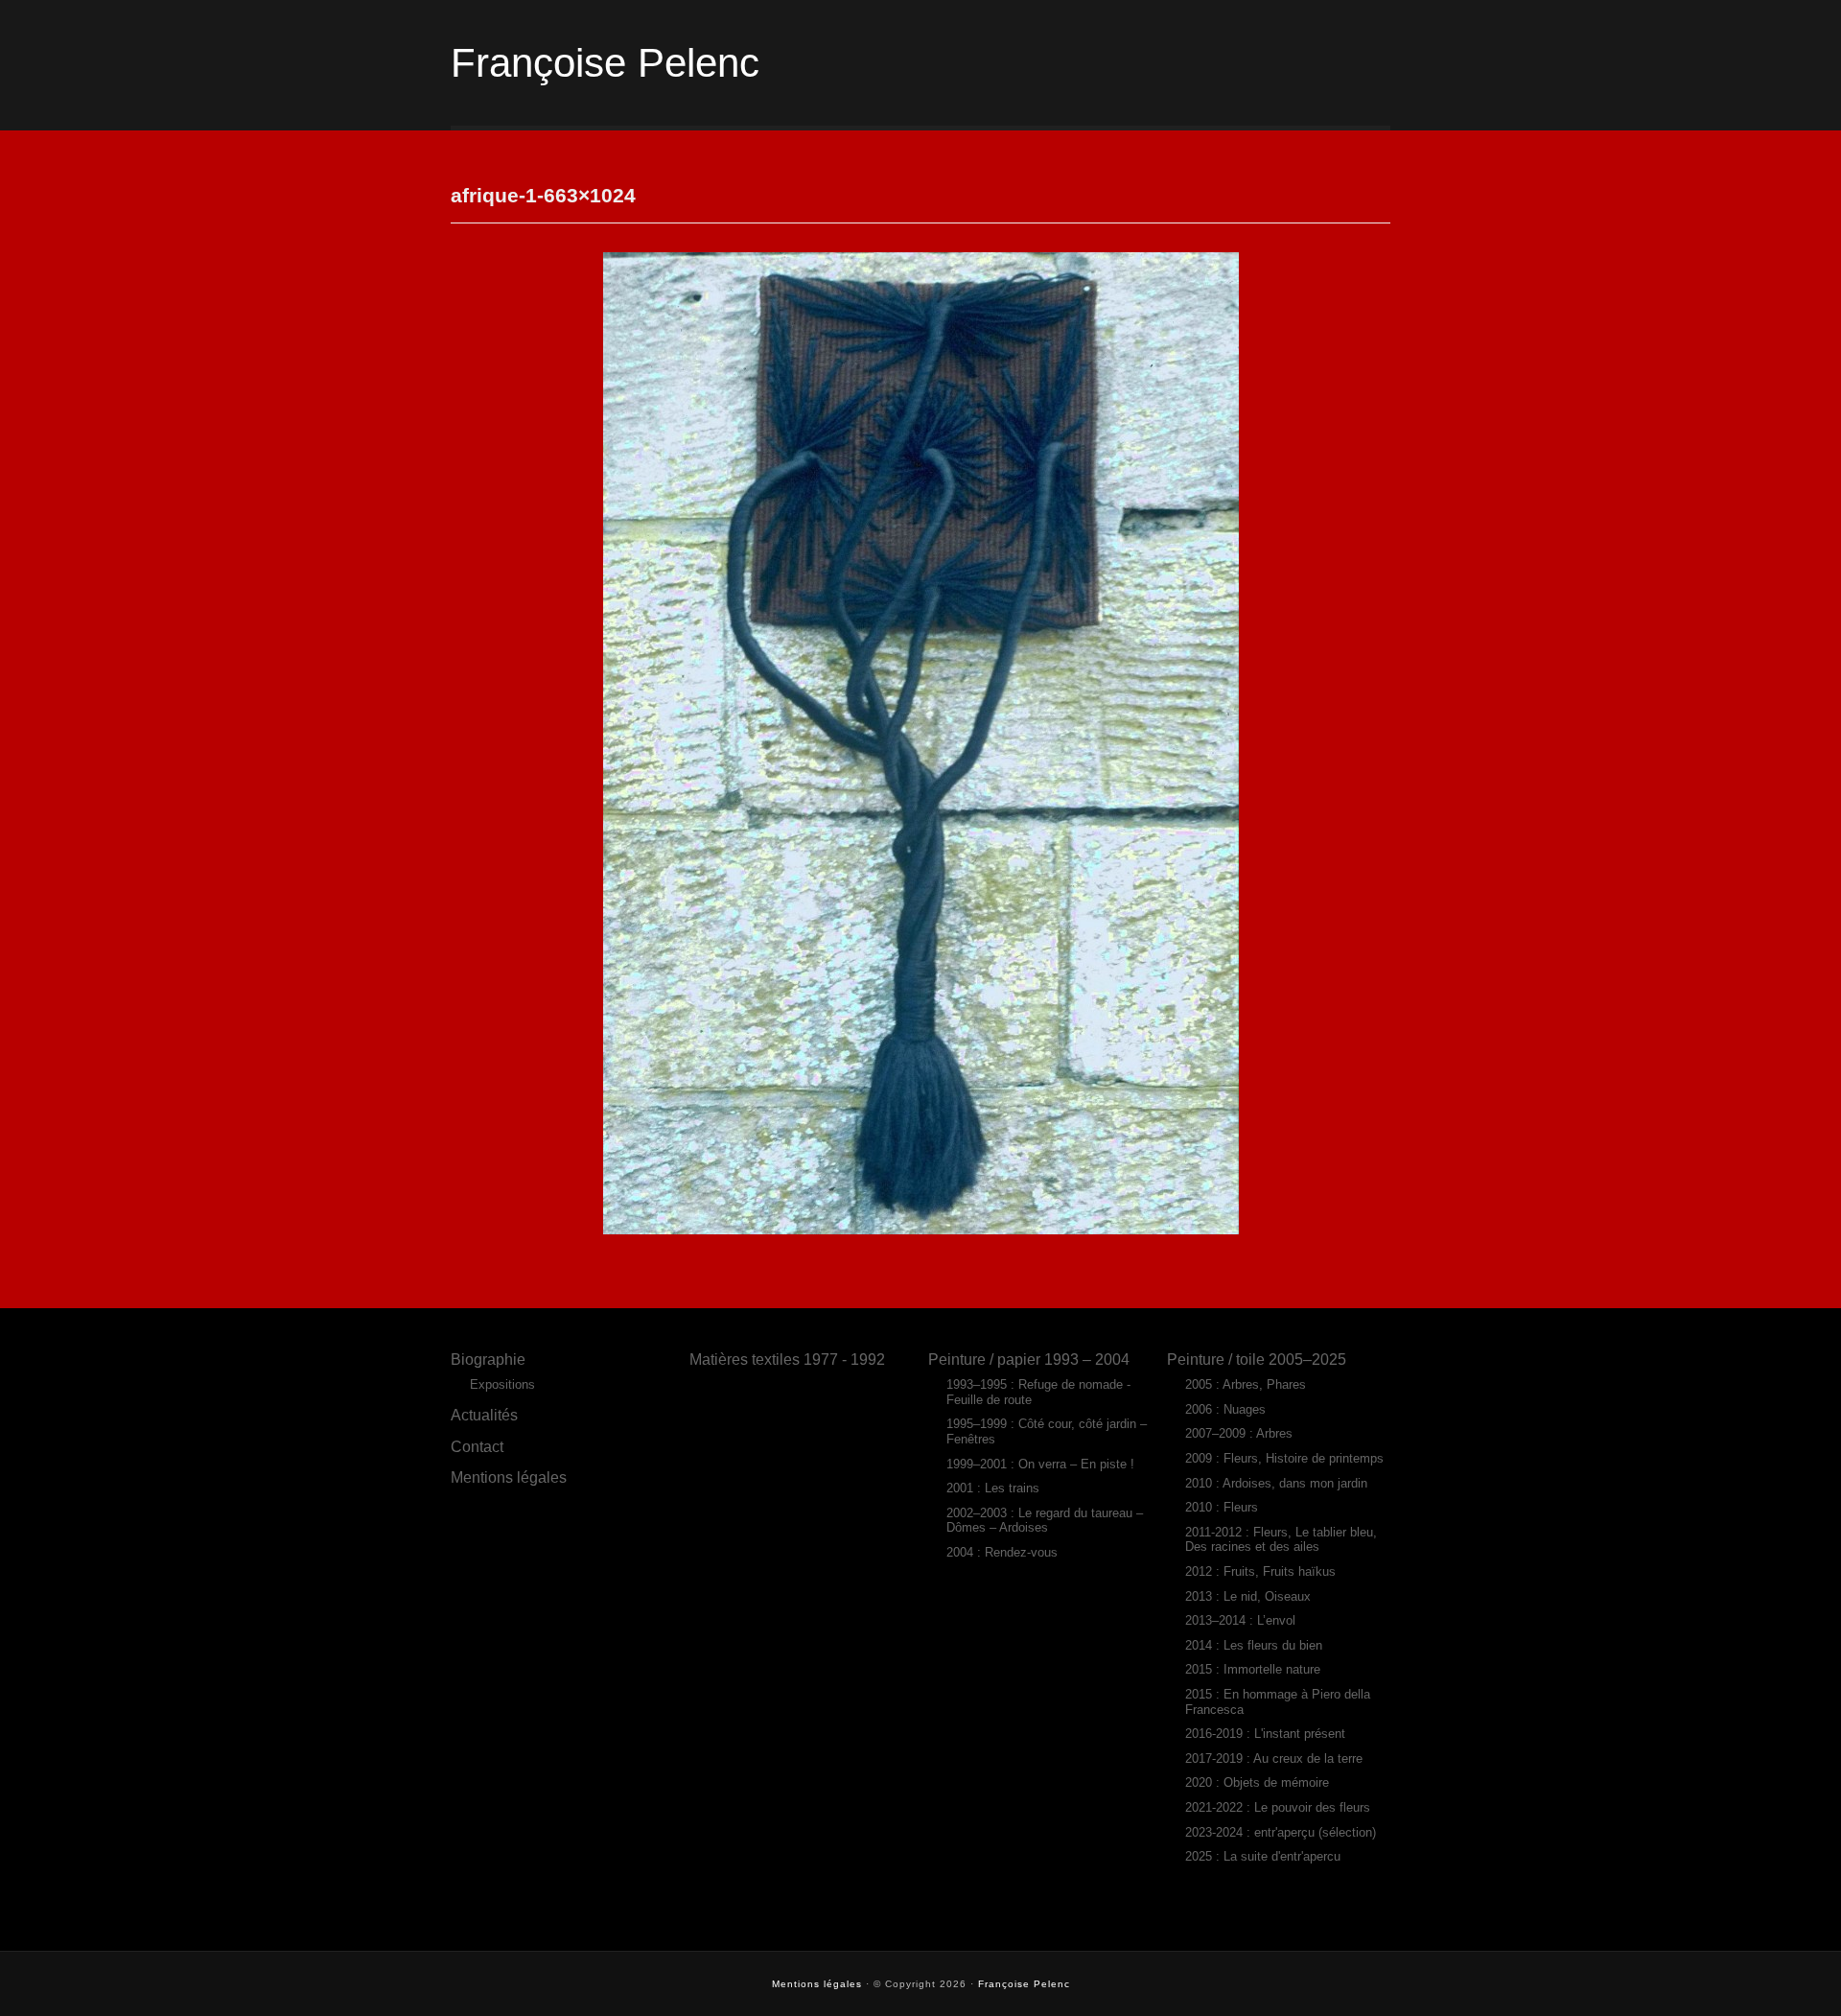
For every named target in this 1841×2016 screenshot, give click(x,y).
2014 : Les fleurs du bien (1254, 1645)
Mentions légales (509, 1477)
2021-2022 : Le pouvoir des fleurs (1278, 1807)
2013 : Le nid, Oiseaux (1248, 1596)
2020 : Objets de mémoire (1257, 1782)
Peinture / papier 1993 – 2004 (1029, 1359)
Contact (477, 1446)
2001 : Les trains (993, 1488)
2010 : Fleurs (1222, 1507)
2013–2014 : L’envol (1240, 1620)
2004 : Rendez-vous (1002, 1552)
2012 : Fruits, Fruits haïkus (1260, 1571)
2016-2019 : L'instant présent (1265, 1734)
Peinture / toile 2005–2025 (1257, 1359)
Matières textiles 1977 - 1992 (787, 1359)
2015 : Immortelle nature (1253, 1669)
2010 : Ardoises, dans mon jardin (1276, 1483)
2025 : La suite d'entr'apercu (1263, 1856)
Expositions (502, 1384)
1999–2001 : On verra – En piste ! (1040, 1464)
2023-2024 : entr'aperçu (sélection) (1281, 1832)
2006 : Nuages (1225, 1409)
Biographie (488, 1359)
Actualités (484, 1415)
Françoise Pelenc (605, 63)
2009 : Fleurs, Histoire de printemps (1284, 1458)
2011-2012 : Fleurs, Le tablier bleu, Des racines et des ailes (1281, 1540)
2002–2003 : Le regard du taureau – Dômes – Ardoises (1045, 1521)
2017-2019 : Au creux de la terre (1274, 1758)
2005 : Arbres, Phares (1246, 1384)
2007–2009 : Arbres (1239, 1433)
